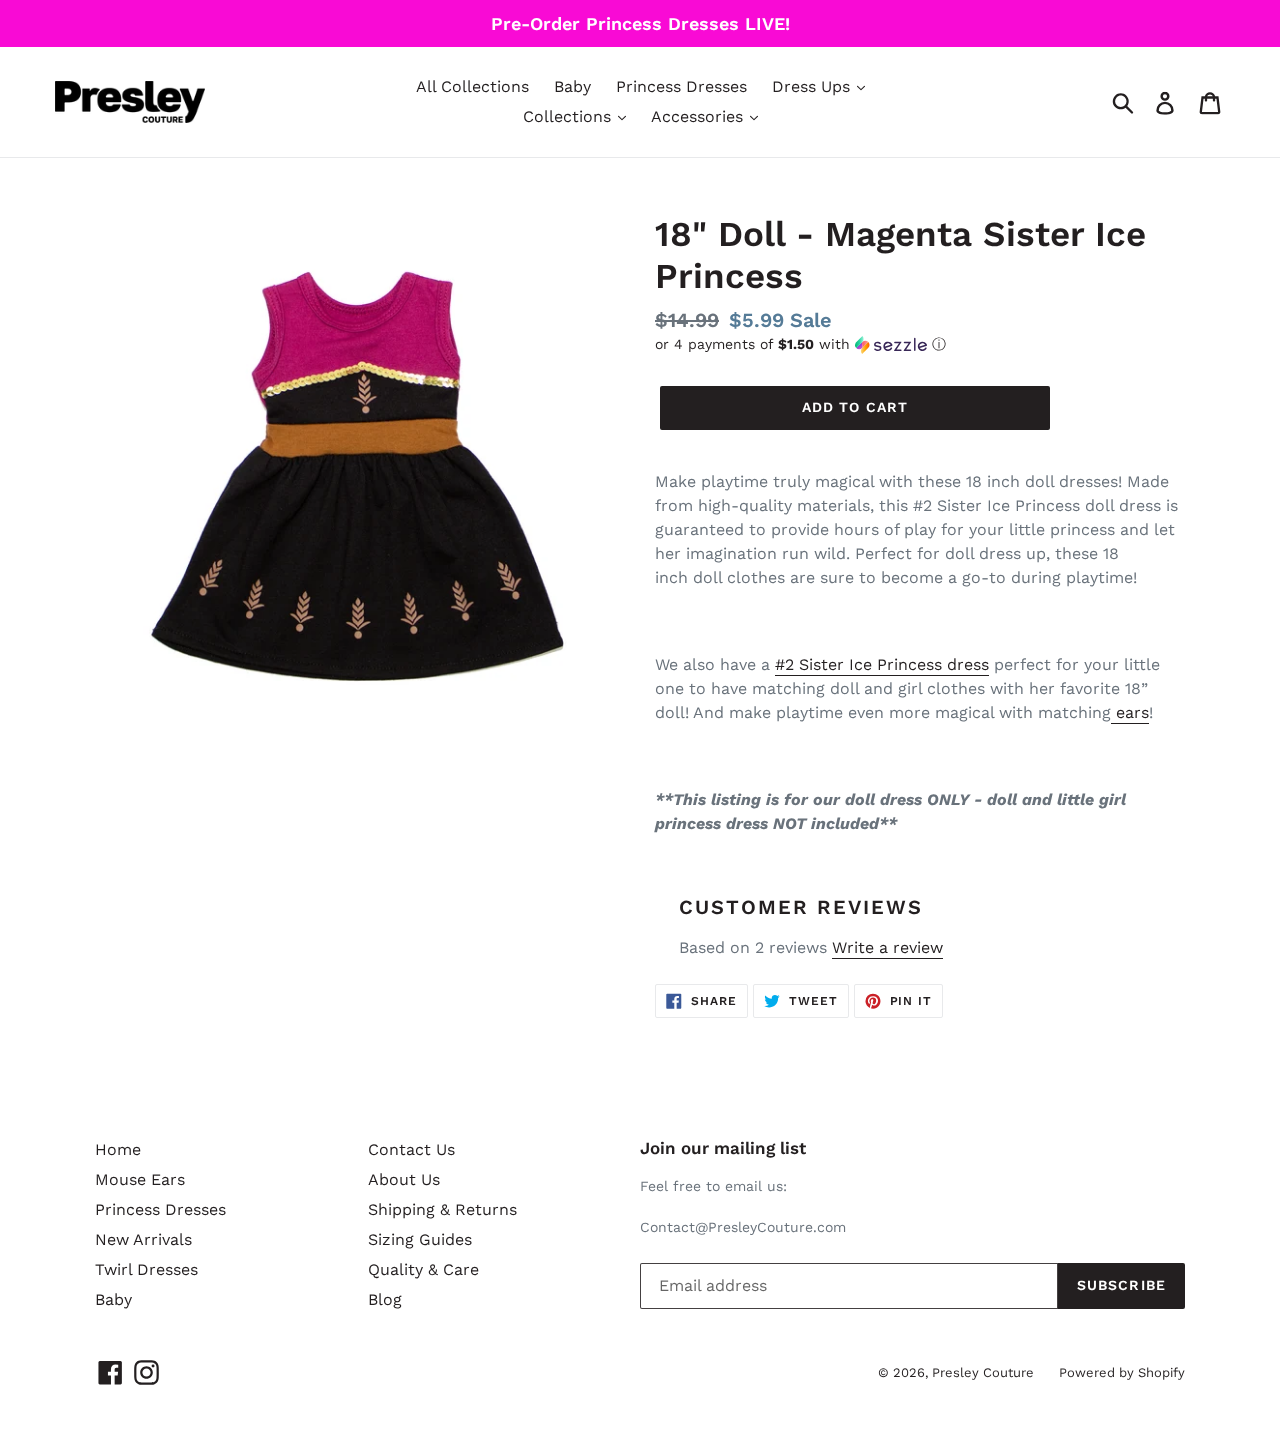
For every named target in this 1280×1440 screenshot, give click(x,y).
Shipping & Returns (442, 1209)
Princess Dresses (681, 86)
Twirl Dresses (146, 1269)
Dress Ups (813, 86)
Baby (572, 86)
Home (118, 1149)
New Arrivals (143, 1239)
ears (1130, 712)
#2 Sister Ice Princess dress (882, 664)
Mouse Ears (140, 1179)
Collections (569, 116)
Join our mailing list (723, 1148)
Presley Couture (983, 1372)
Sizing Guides (420, 1239)
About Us (404, 1179)
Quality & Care (423, 1269)
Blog (385, 1299)
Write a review (887, 947)
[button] (920, 344)
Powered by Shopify (1122, 1372)
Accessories (699, 116)
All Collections (472, 86)
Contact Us (411, 1149)
